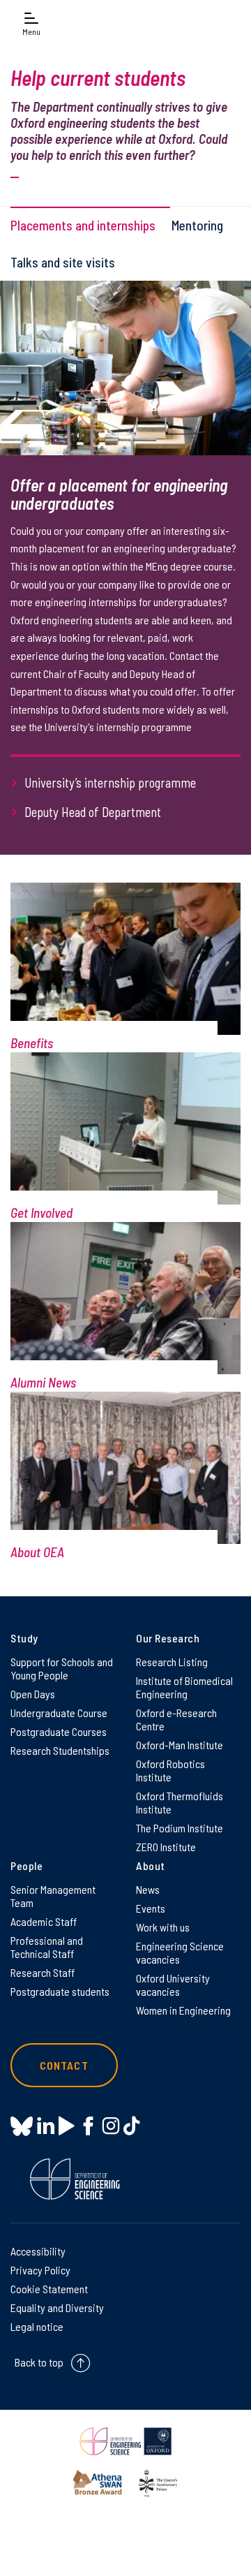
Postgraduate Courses (59, 1731)
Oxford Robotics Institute (170, 1770)
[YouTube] (67, 2126)
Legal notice (37, 2326)
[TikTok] (131, 2126)
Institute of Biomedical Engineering (184, 1687)
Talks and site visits (63, 262)
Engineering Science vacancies (180, 1952)
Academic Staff (44, 1921)
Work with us (163, 1927)
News (148, 1889)
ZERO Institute (166, 1847)
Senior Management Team (53, 1896)
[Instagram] (111, 2126)
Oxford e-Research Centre (176, 1719)
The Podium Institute (180, 1828)
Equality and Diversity (57, 2308)
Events (151, 1908)
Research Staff (43, 1972)
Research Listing (172, 1662)
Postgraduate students (60, 1991)
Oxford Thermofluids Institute (180, 1802)
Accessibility (38, 2251)
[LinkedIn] (46, 2126)
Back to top (39, 2362)
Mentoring (197, 225)
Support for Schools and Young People (62, 1668)
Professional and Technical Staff (47, 1947)
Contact (64, 2065)
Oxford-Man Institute (180, 1745)
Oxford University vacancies (173, 1985)
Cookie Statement (49, 2289)
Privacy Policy (40, 2270)
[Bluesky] (22, 2127)
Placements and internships (83, 225)
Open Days (33, 1694)
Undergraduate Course (59, 1713)
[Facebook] (88, 2126)
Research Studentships (60, 1750)
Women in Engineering (183, 2010)
